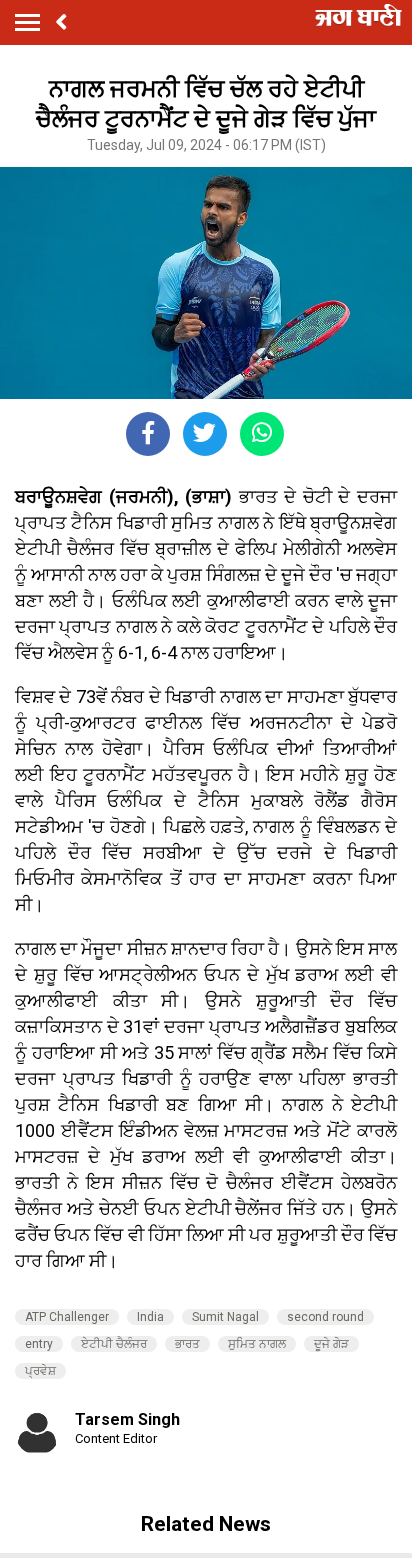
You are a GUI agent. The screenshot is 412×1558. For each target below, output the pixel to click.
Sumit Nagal (225, 1317)
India (150, 1317)
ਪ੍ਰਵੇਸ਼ (40, 1371)
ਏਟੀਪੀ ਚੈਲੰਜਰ (114, 1344)
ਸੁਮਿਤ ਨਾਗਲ (257, 1344)
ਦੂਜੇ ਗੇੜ (331, 1344)
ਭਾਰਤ (187, 1344)
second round (325, 1317)
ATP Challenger (67, 1317)
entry (39, 1344)
